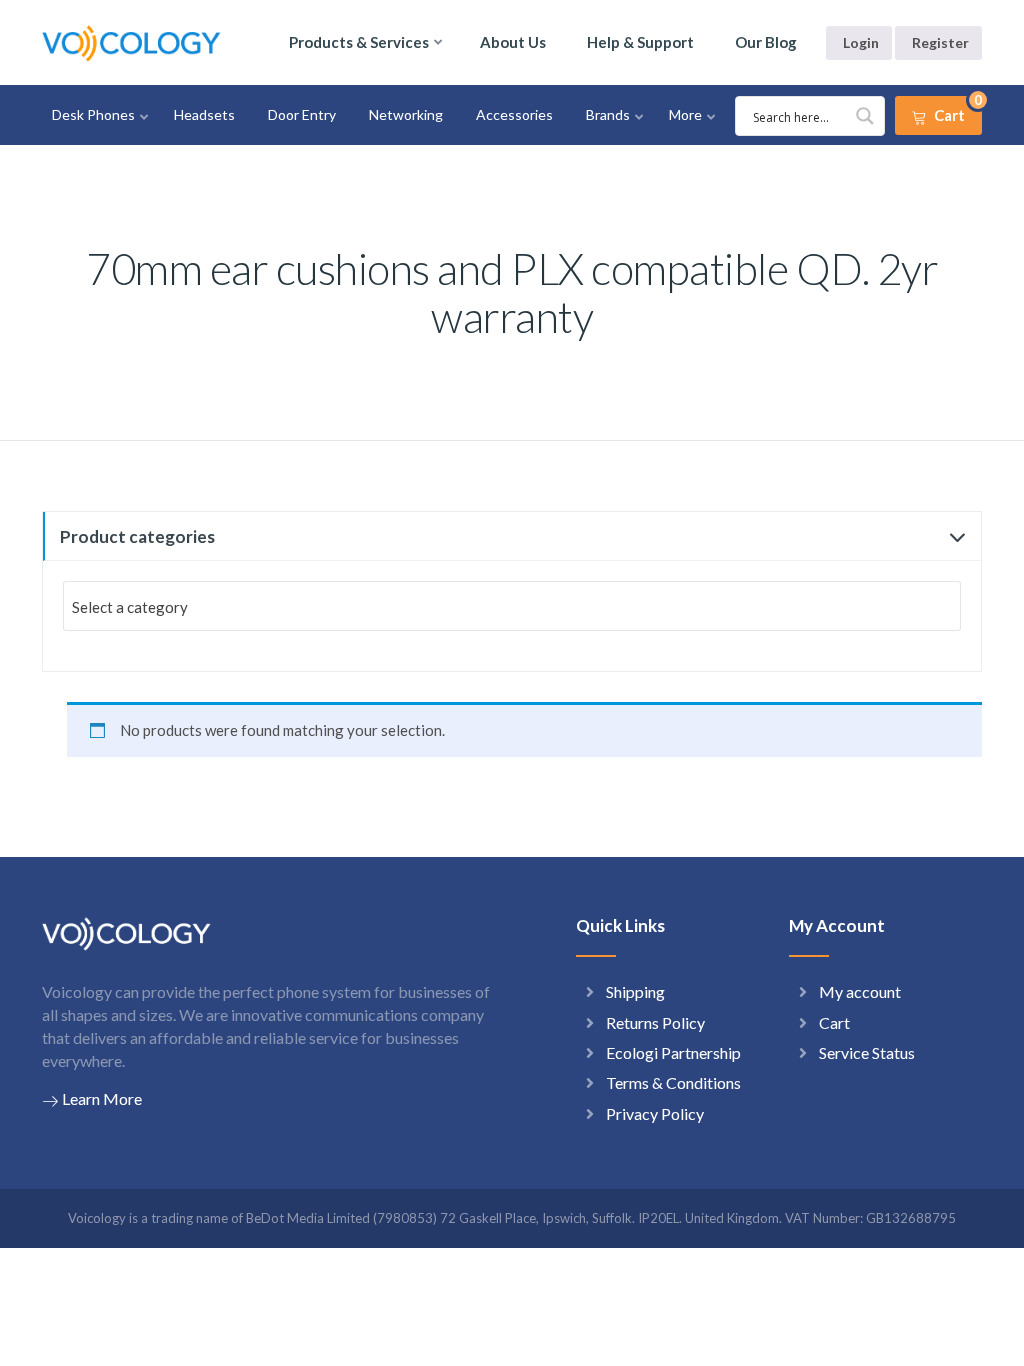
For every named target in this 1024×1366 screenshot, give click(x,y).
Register (940, 42)
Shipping (635, 991)
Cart (834, 1022)
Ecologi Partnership (673, 1052)
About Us (513, 42)
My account (860, 991)
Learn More (102, 1098)
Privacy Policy (655, 1113)
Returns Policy (655, 1022)
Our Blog (766, 42)
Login (861, 42)
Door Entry (302, 114)
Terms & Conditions (673, 1082)
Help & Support (640, 42)
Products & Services (359, 42)
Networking (406, 114)
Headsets (204, 114)
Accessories (514, 114)
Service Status (867, 1052)
